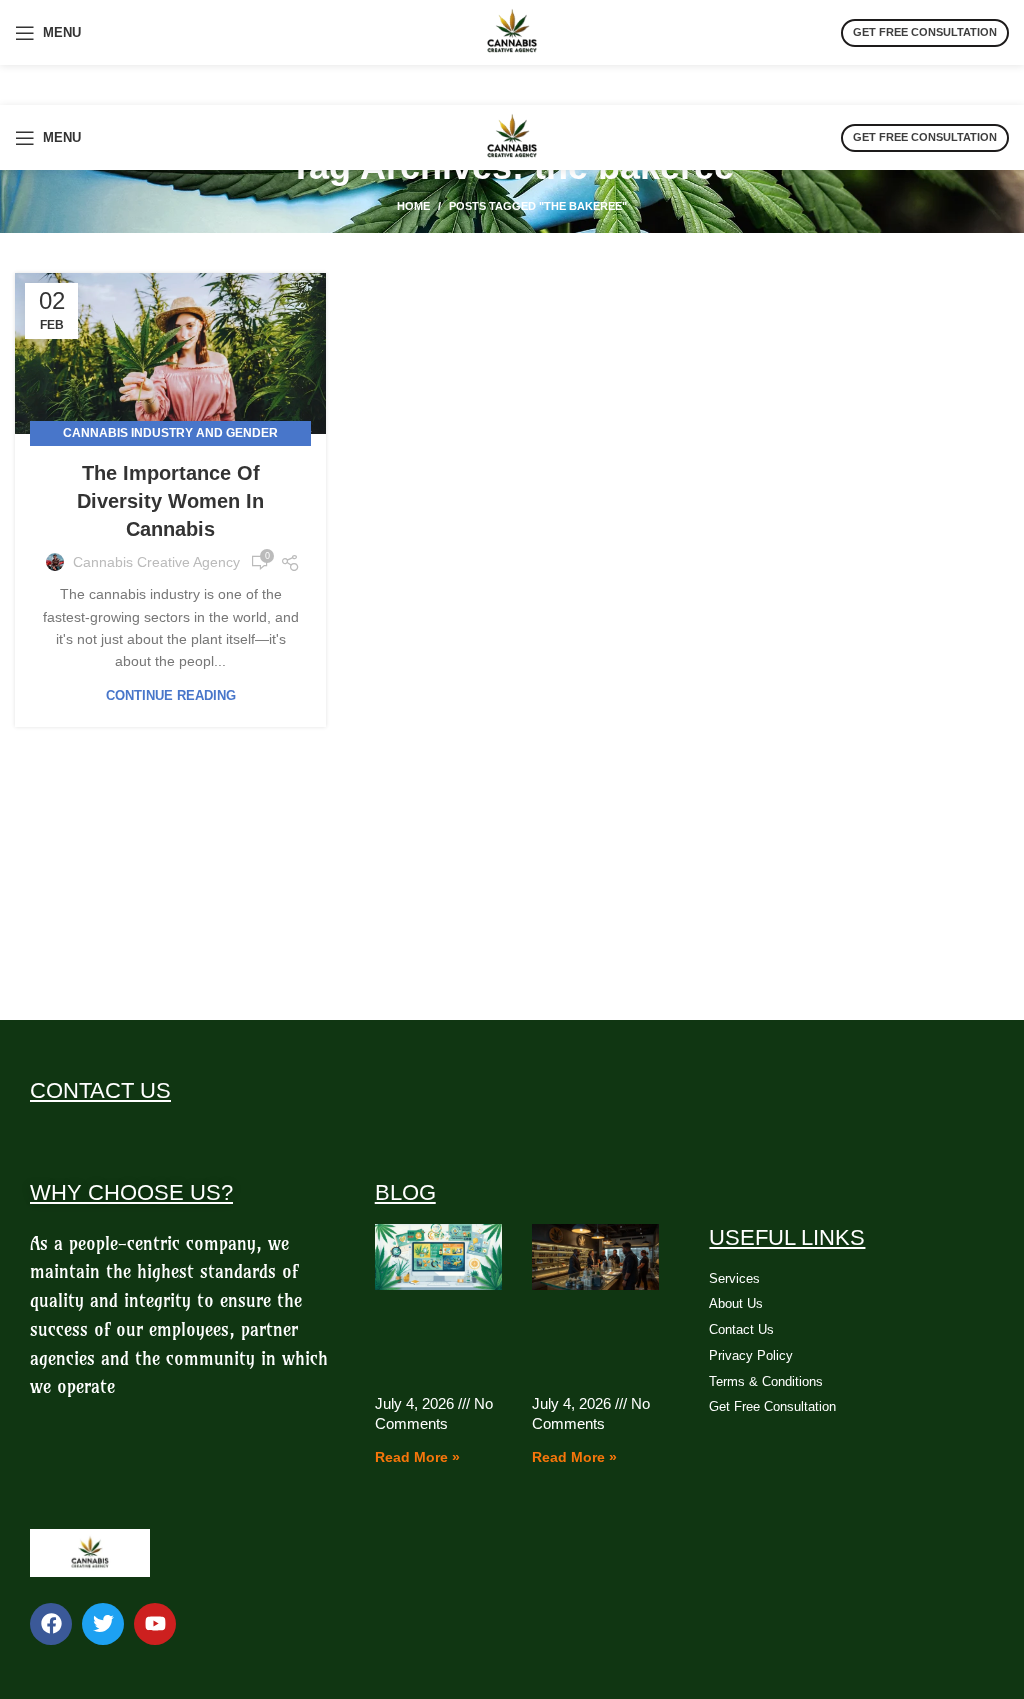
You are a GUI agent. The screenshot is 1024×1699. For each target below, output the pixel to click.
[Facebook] (51, 1624)
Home (413, 206)
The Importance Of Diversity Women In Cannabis (170, 501)
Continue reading (171, 695)
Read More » (417, 1457)
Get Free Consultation (925, 32)
